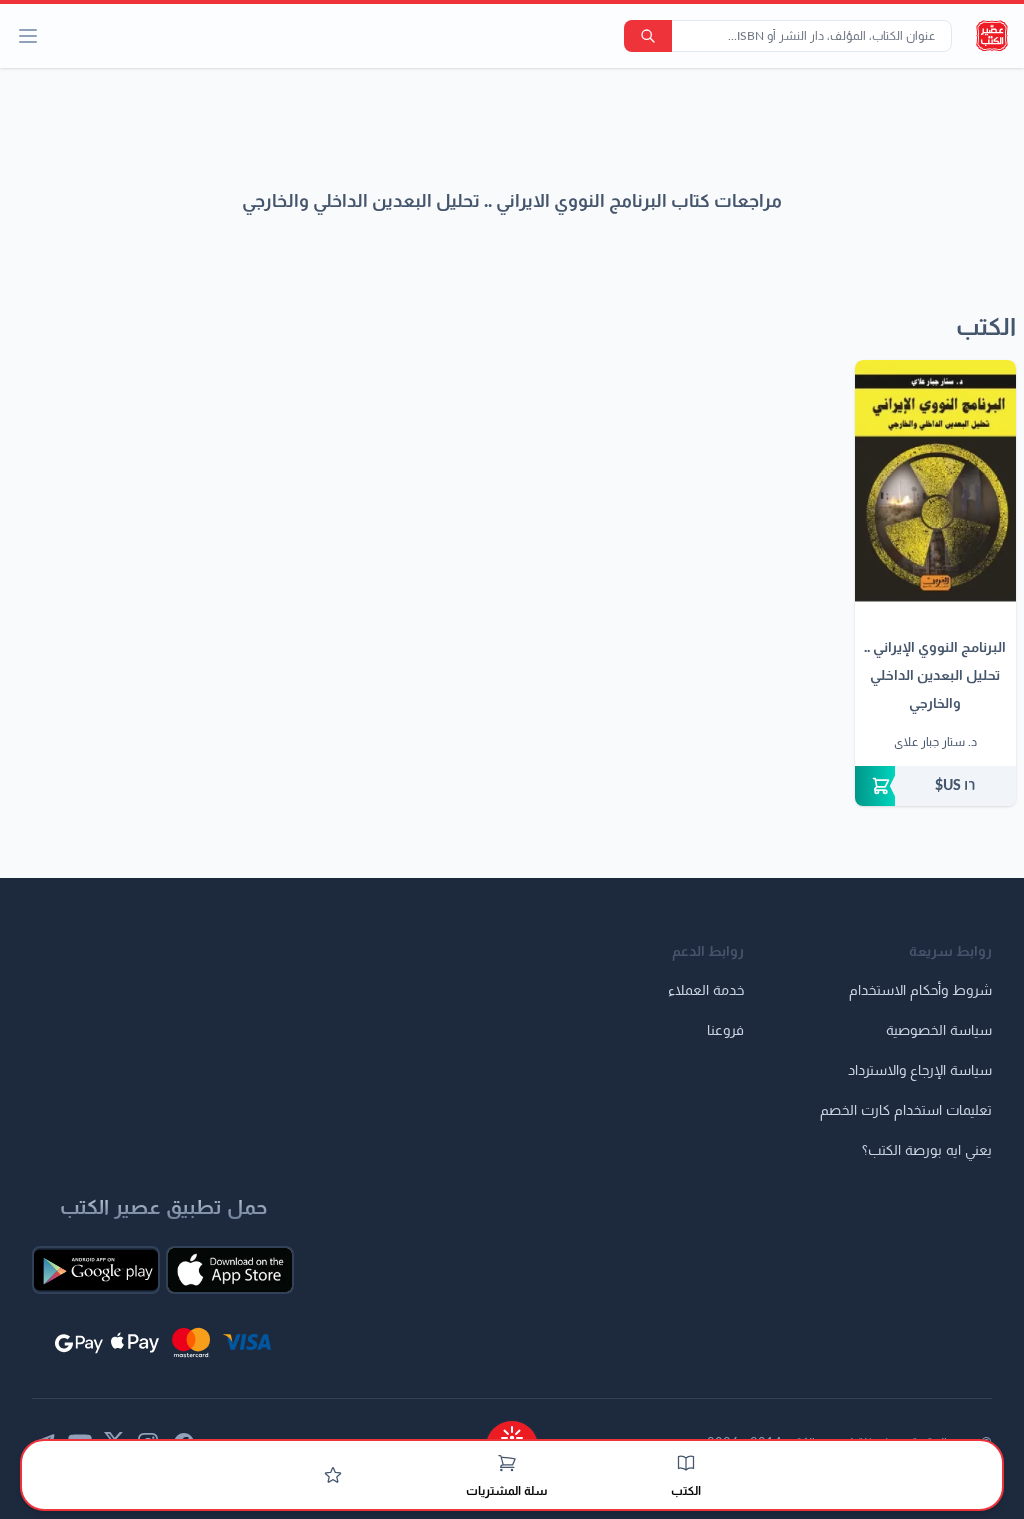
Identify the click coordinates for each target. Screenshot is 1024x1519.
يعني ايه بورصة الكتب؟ (927, 1151)
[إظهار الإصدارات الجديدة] (512, 1431)
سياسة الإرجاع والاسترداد (920, 1071)
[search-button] (648, 36)
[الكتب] (686, 1463)
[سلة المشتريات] (507, 1463)
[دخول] (333, 1475)
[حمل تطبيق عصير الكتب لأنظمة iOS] (230, 1270)
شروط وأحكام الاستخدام (920, 991)
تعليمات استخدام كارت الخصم (906, 1111)
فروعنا (725, 1031)
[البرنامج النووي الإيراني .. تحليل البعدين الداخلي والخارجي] (935, 481)
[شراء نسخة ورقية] (935, 786)
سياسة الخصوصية (939, 1031)
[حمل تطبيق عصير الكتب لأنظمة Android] (96, 1270)
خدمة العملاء (706, 991)
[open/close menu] (28, 36)
